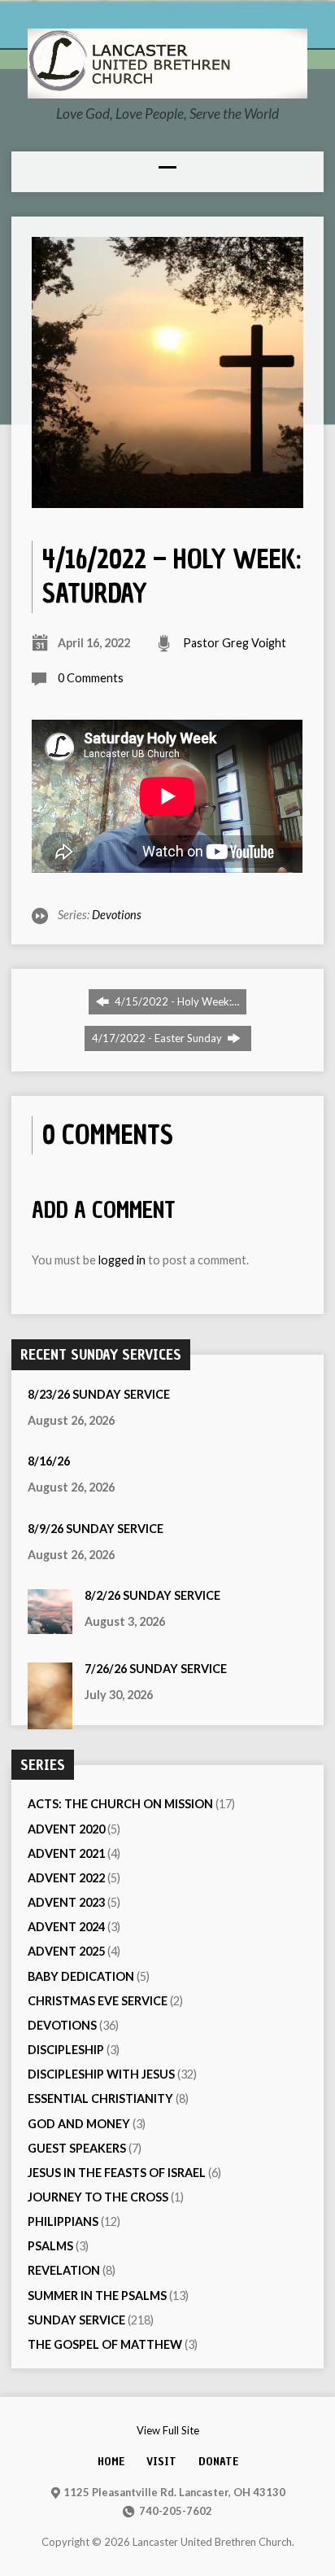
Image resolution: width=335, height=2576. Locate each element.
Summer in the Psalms (97, 2296)
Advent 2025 (66, 1951)
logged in (122, 1260)
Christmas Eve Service (98, 2001)
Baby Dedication (81, 1976)
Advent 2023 (66, 1902)
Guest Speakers (77, 2148)
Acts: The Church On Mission (120, 1804)
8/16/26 (49, 1461)
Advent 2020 (66, 1829)
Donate (218, 2461)
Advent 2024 (66, 1927)
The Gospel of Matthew (105, 2344)
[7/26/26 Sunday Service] (50, 1721)
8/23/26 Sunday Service (99, 1394)
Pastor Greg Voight (235, 643)
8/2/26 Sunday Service (152, 1595)
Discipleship (66, 2050)
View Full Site (168, 2430)
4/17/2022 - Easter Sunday (158, 1038)
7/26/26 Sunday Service (156, 1669)
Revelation (64, 2270)
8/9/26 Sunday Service (96, 1529)
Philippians (63, 2221)
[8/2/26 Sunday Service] (50, 1625)
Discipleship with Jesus (101, 2074)
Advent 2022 (66, 1878)
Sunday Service (76, 2320)
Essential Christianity (100, 2098)
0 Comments (91, 678)
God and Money (79, 2124)
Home (111, 2461)
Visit (161, 2461)
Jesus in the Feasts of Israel (117, 2173)
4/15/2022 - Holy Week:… (176, 1001)
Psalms (50, 2246)
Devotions (117, 915)
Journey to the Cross (98, 2197)
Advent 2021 (66, 1853)
